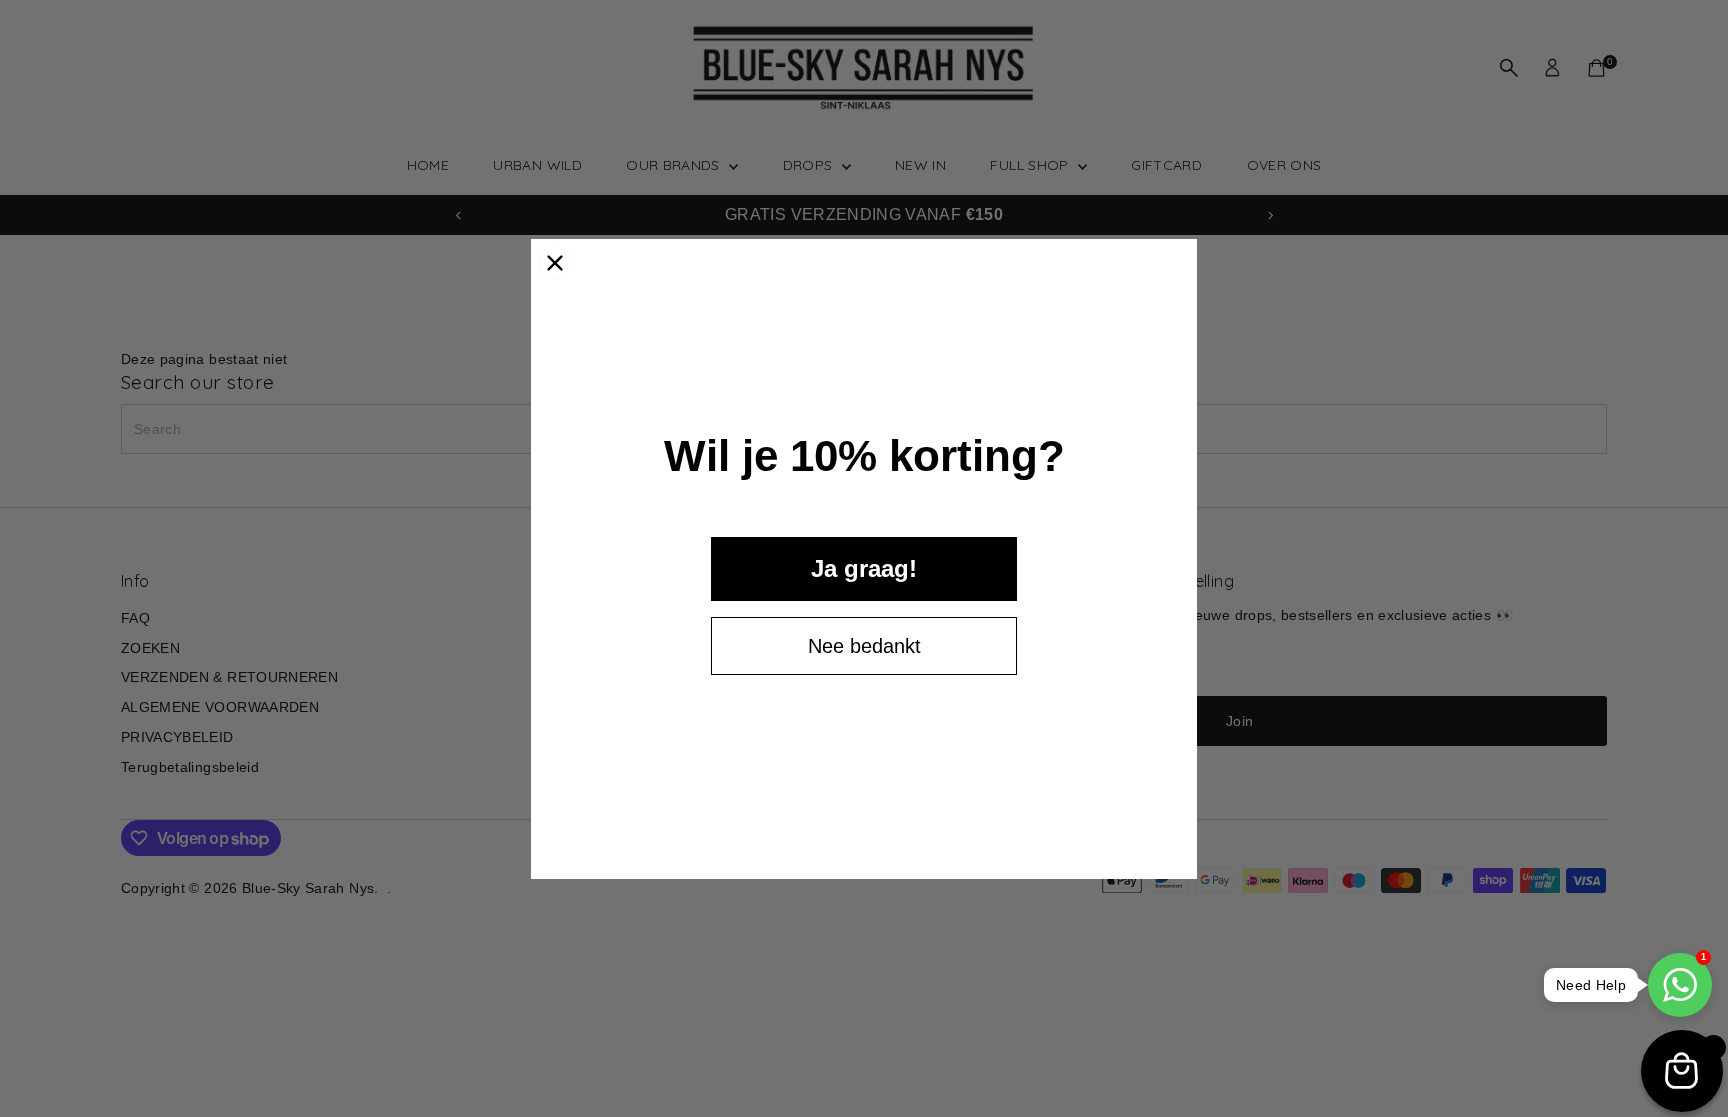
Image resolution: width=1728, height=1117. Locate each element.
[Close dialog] (555, 263)
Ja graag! (864, 568)
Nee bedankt (864, 646)
